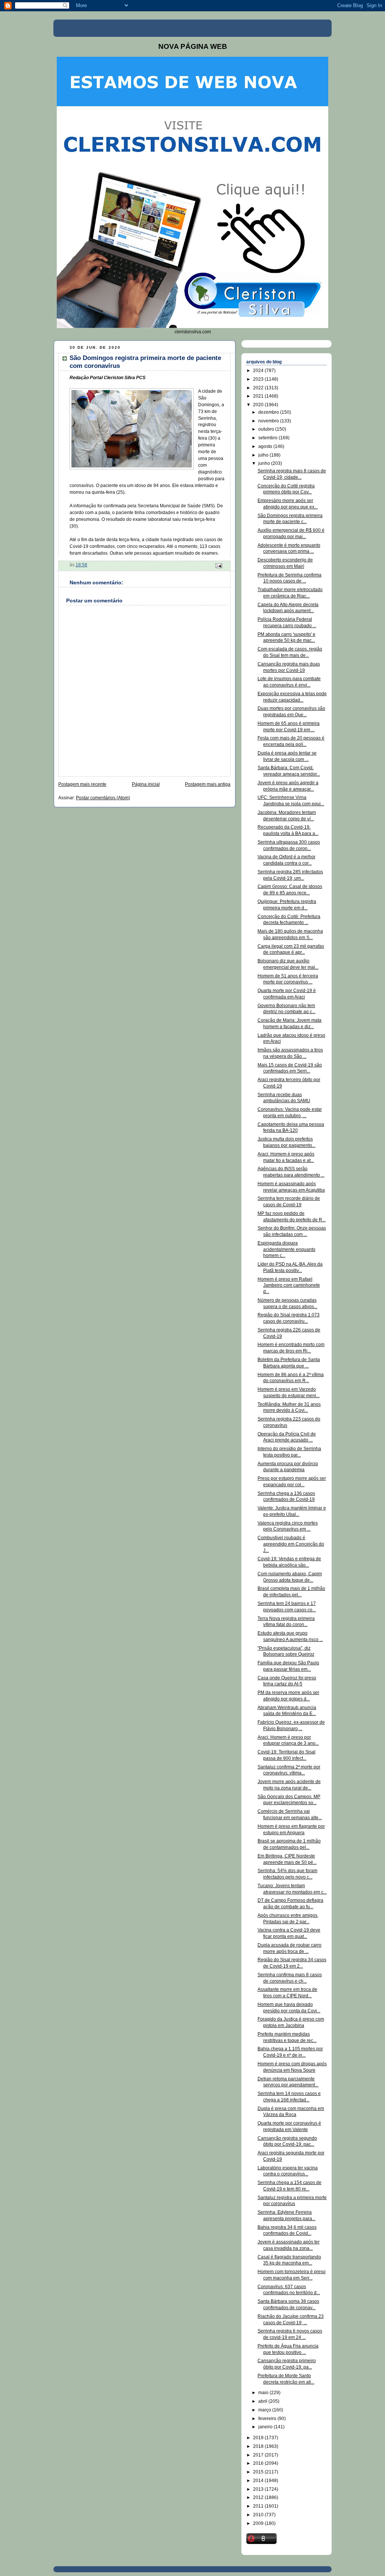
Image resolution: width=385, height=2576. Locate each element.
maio (264, 2393)
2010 (259, 2515)
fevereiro (268, 2419)
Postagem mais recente (82, 784)
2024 (259, 371)
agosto (266, 446)
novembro (269, 421)
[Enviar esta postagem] (218, 566)
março (265, 2410)
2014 (259, 2481)
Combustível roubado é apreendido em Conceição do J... (291, 1544)
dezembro (269, 412)
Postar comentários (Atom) (103, 798)
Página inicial (146, 784)
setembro (268, 438)
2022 (259, 388)
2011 (259, 2506)
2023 (259, 379)
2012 (259, 2497)
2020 (259, 405)
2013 (259, 2489)
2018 (259, 2446)
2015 (259, 2472)
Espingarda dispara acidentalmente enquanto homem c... (286, 1249)
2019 (259, 2438)
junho (265, 463)
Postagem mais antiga (208, 784)
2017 (259, 2455)
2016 (259, 2463)
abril (263, 2401)
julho (264, 455)
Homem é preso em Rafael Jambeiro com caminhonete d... (289, 1286)
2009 (259, 2523)
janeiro (266, 2427)
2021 (259, 396)
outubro (267, 429)
